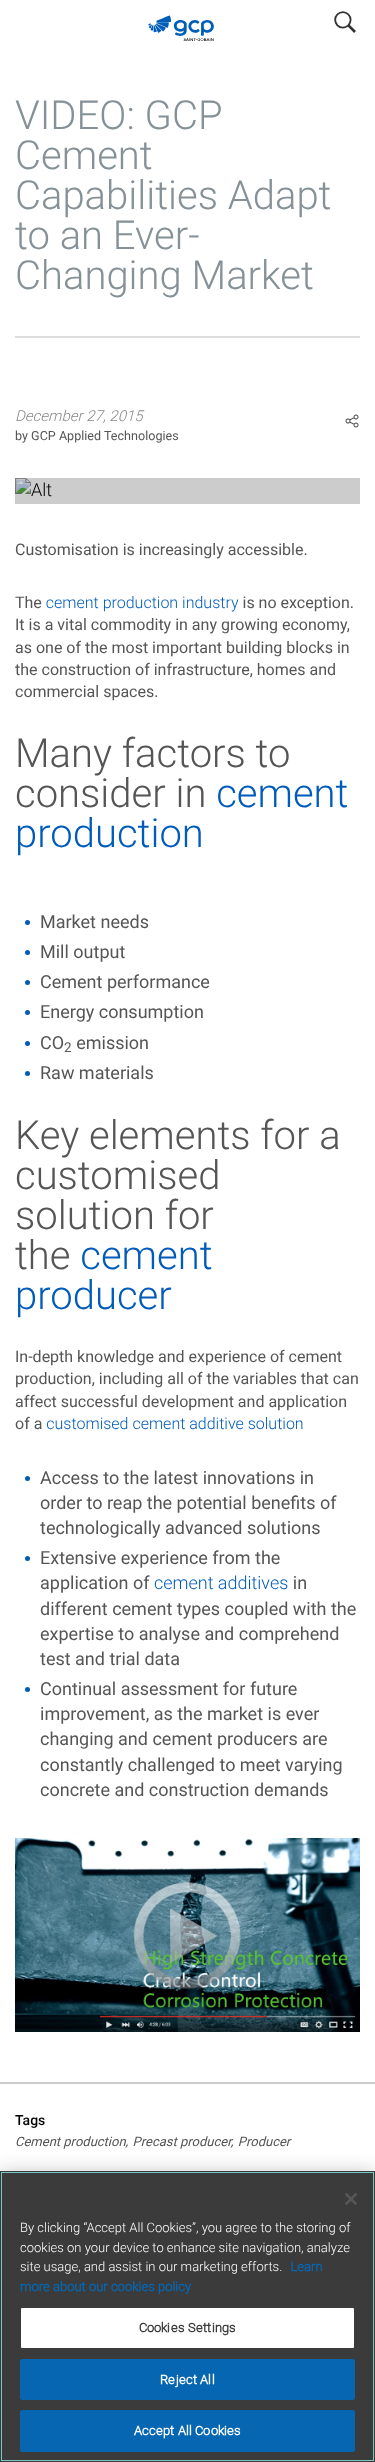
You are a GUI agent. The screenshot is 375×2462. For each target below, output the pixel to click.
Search (345, 18)
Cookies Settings (187, 2327)
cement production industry (142, 602)
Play (187, 491)
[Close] (351, 2199)
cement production (181, 813)
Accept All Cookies (187, 2430)
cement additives (221, 1583)
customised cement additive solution (174, 1423)
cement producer (114, 1275)
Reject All (187, 2379)
